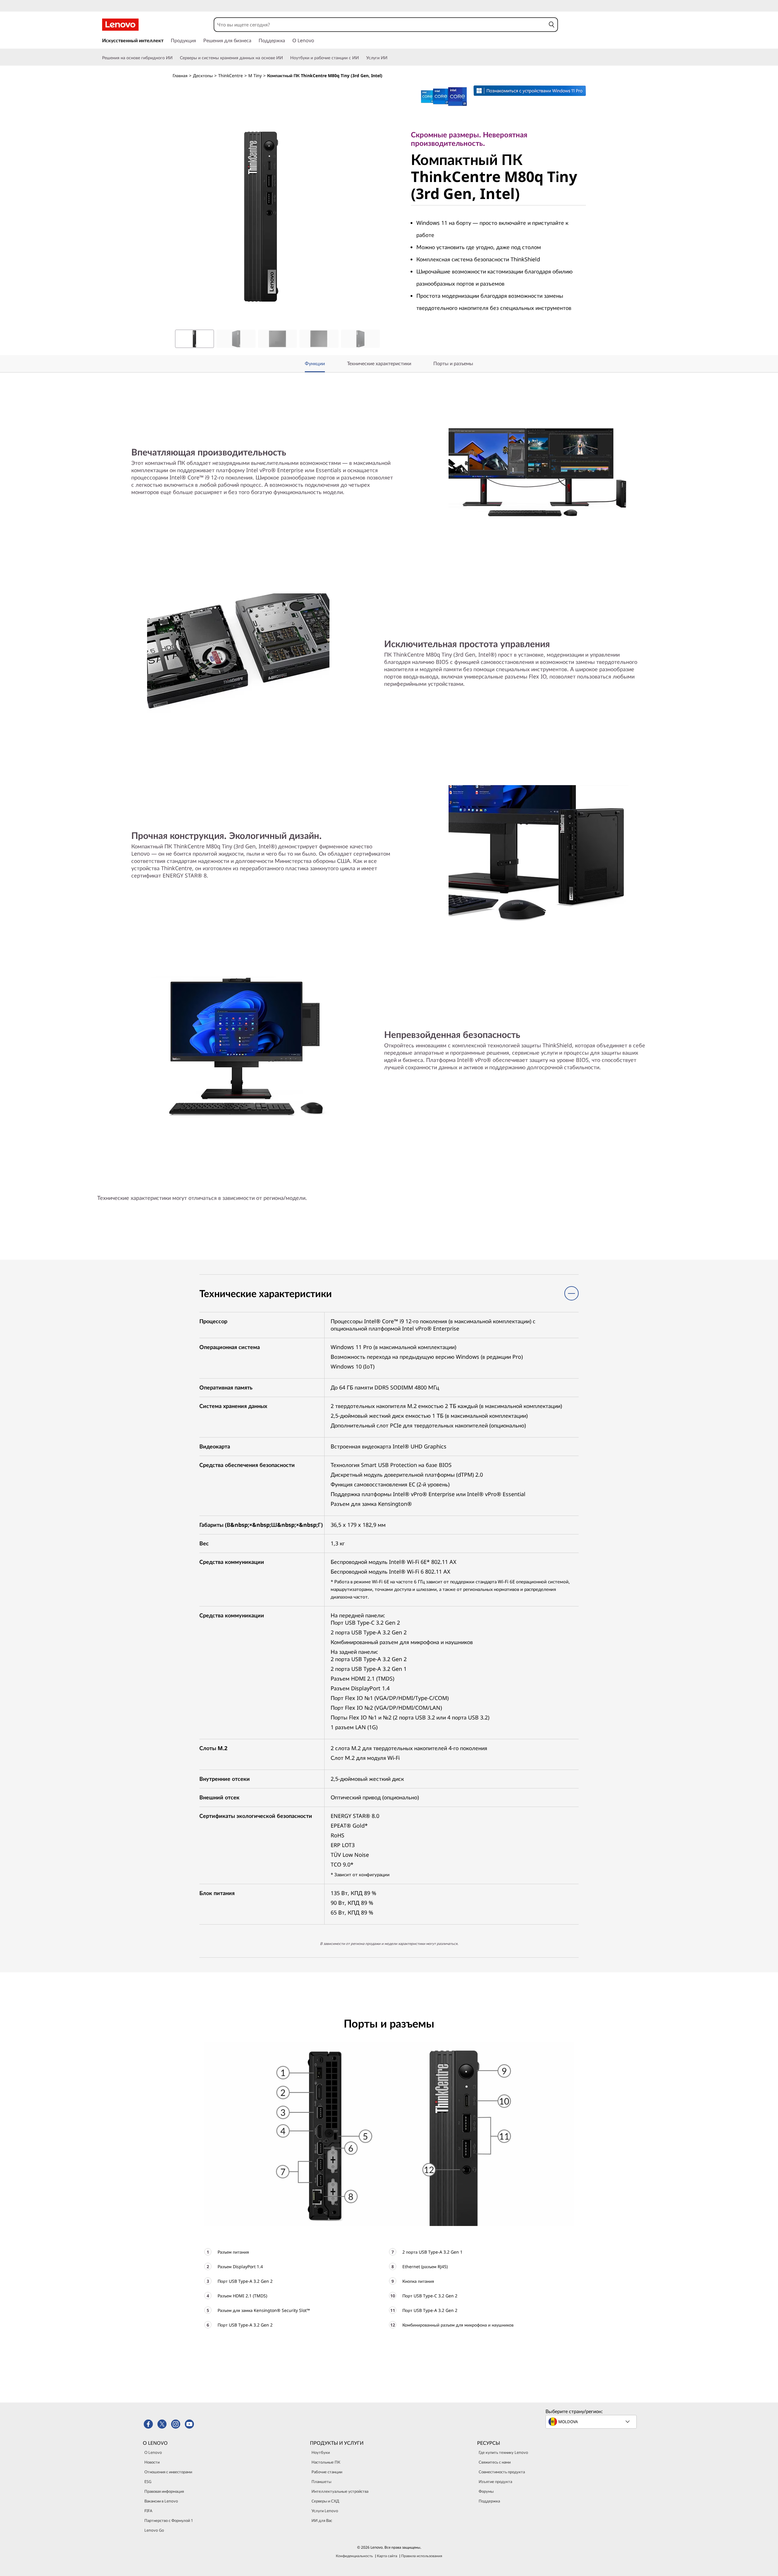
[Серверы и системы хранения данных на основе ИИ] (285, 58)
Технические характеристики (379, 363)
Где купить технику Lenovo (503, 2452)
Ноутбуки (321, 2452)
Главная (180, 76)
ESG (148, 2482)
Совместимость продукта (502, 2472)
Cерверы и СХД (325, 2501)
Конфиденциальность (354, 2556)
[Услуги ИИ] (390, 58)
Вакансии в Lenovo (161, 2501)
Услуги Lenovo (325, 2511)
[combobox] (380, 25)
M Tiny (255, 76)
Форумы (486, 2491)
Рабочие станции (327, 2472)
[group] (194, 339)
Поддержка (489, 2501)
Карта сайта (387, 2556)
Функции (315, 363)
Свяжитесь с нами (495, 2462)
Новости (152, 2462)
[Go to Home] (120, 25)
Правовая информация (164, 2491)
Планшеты (321, 2482)
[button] (551, 25)
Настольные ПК (326, 2462)
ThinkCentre (231, 76)
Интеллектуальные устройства (340, 2491)
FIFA (148, 2511)
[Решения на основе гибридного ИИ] (175, 58)
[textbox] (592, 2422)
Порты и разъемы (453, 363)
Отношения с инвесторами (168, 2472)
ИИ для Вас (322, 2520)
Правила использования (422, 2556)
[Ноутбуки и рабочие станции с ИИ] (361, 58)
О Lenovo (153, 2452)
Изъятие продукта (495, 2482)
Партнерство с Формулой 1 (169, 2520)
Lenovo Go (154, 2530)
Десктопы (203, 76)
